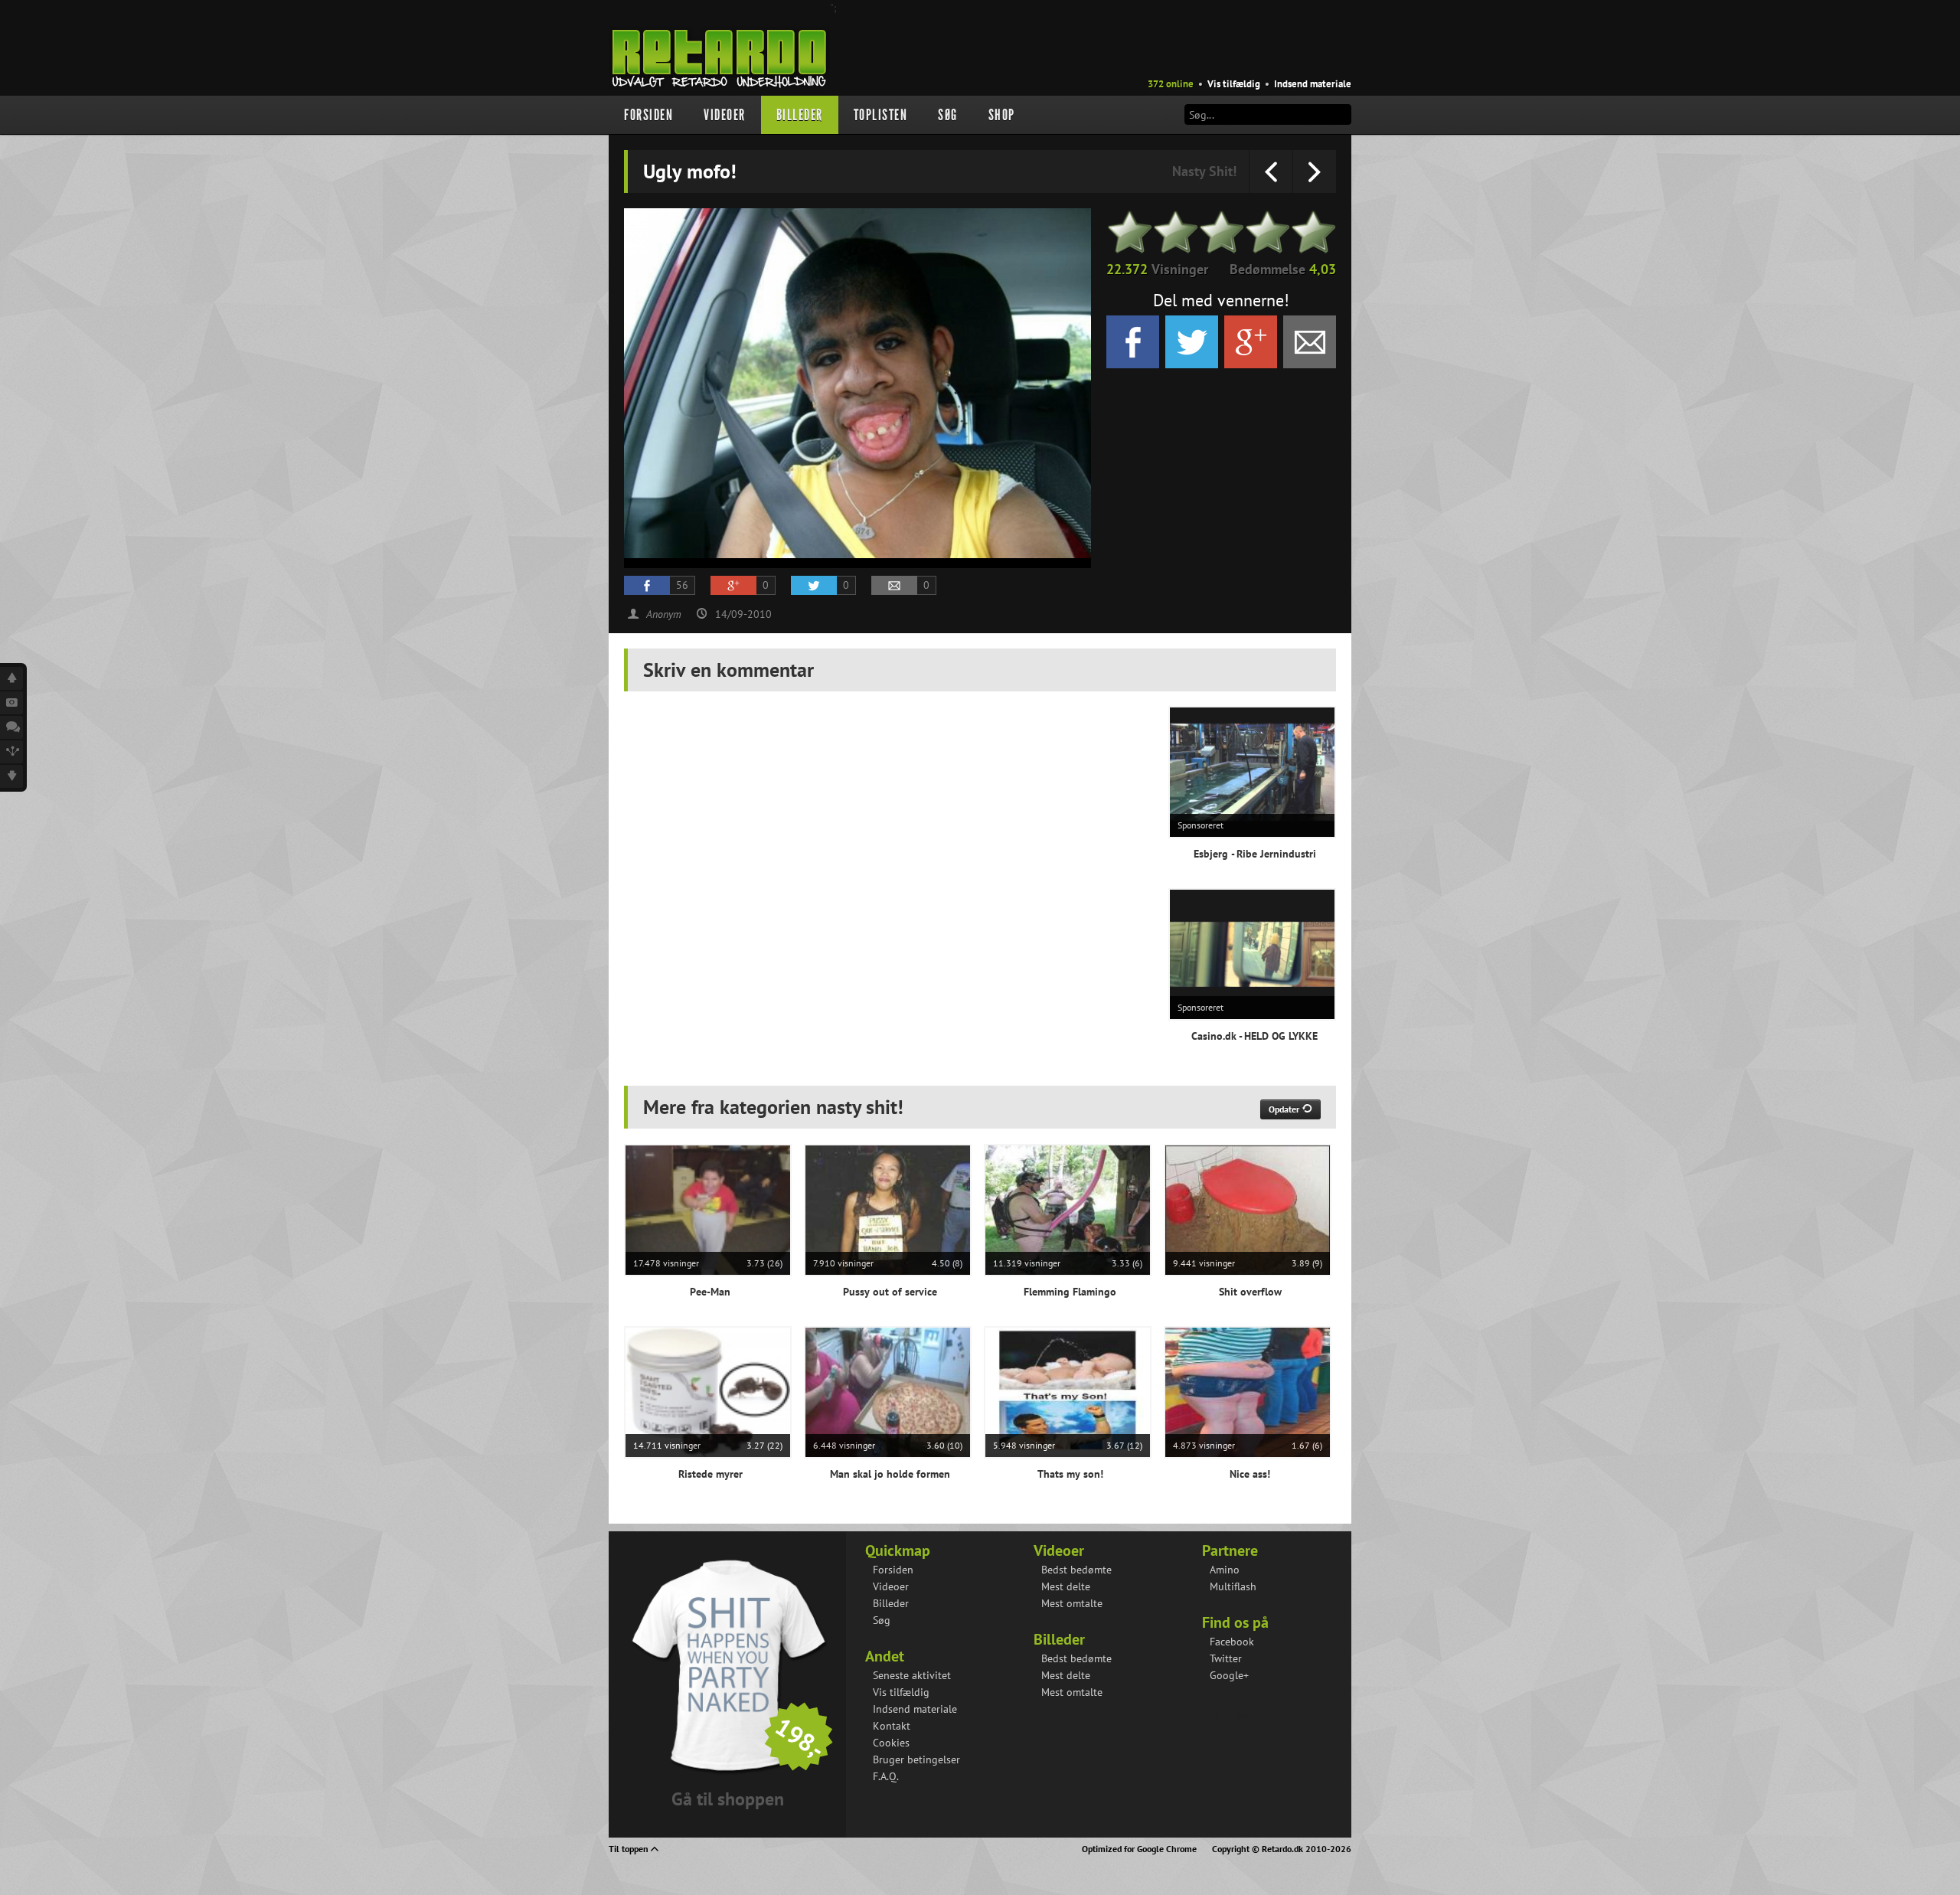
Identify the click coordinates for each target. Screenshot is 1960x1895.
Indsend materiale (1313, 84)
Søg (948, 115)
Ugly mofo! (1224, 1715)
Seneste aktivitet (912, 1675)
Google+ (1229, 1675)
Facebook (1232, 1642)
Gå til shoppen (728, 1799)
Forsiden (648, 115)
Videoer (725, 115)
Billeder (800, 115)
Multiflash (1233, 1586)
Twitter (1226, 1658)
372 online (1171, 84)
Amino (1225, 1570)
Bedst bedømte (1076, 1570)
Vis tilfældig (1234, 84)
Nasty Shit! (1204, 171)
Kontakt (892, 1726)
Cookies (891, 1743)
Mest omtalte (1072, 1603)
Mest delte (1066, 1586)
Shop (1002, 115)
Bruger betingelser (916, 1759)
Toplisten (881, 115)
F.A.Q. (886, 1776)
